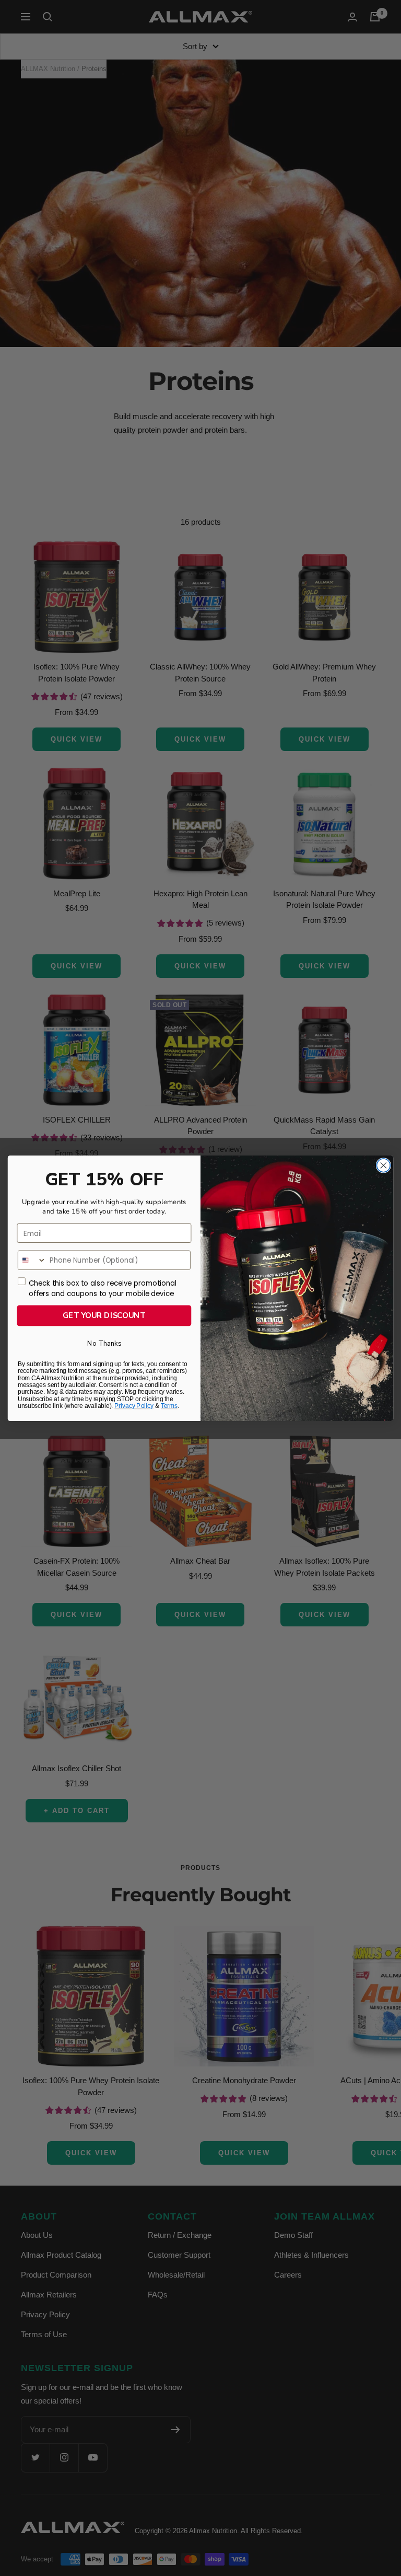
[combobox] (32, 1260)
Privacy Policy (134, 1406)
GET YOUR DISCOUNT (104, 1315)
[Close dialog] (383, 1165)
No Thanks (104, 1343)
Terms (169, 1406)
